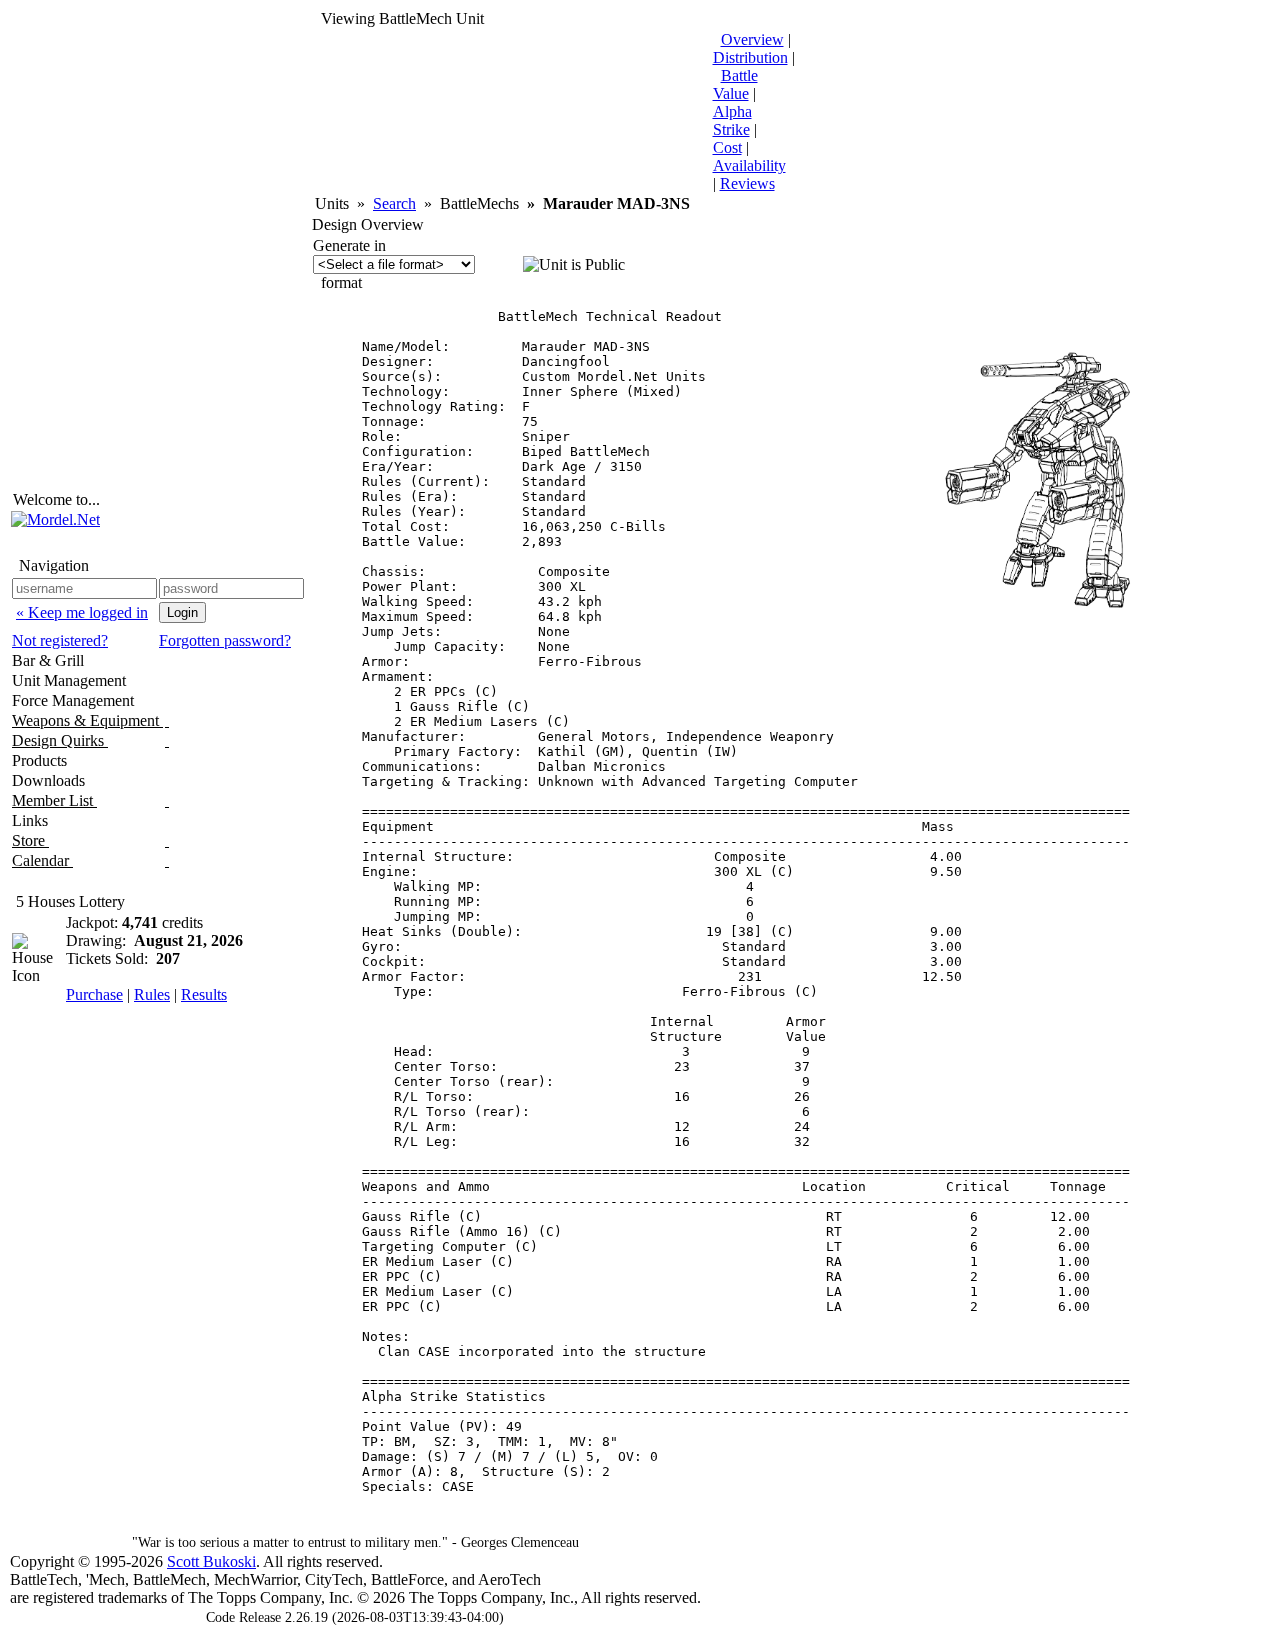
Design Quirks (60, 740)
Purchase (94, 994)
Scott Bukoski (211, 1561)
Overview (752, 39)
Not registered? (60, 640)
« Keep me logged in (82, 612)
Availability (749, 165)
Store (30, 840)
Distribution (750, 57)
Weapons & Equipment (87, 720)
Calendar (42, 860)
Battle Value (735, 84)
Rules (152, 994)
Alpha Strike (732, 120)
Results (204, 994)
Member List (54, 800)
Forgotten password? (225, 640)
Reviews (747, 183)
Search (394, 203)
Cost (727, 147)
